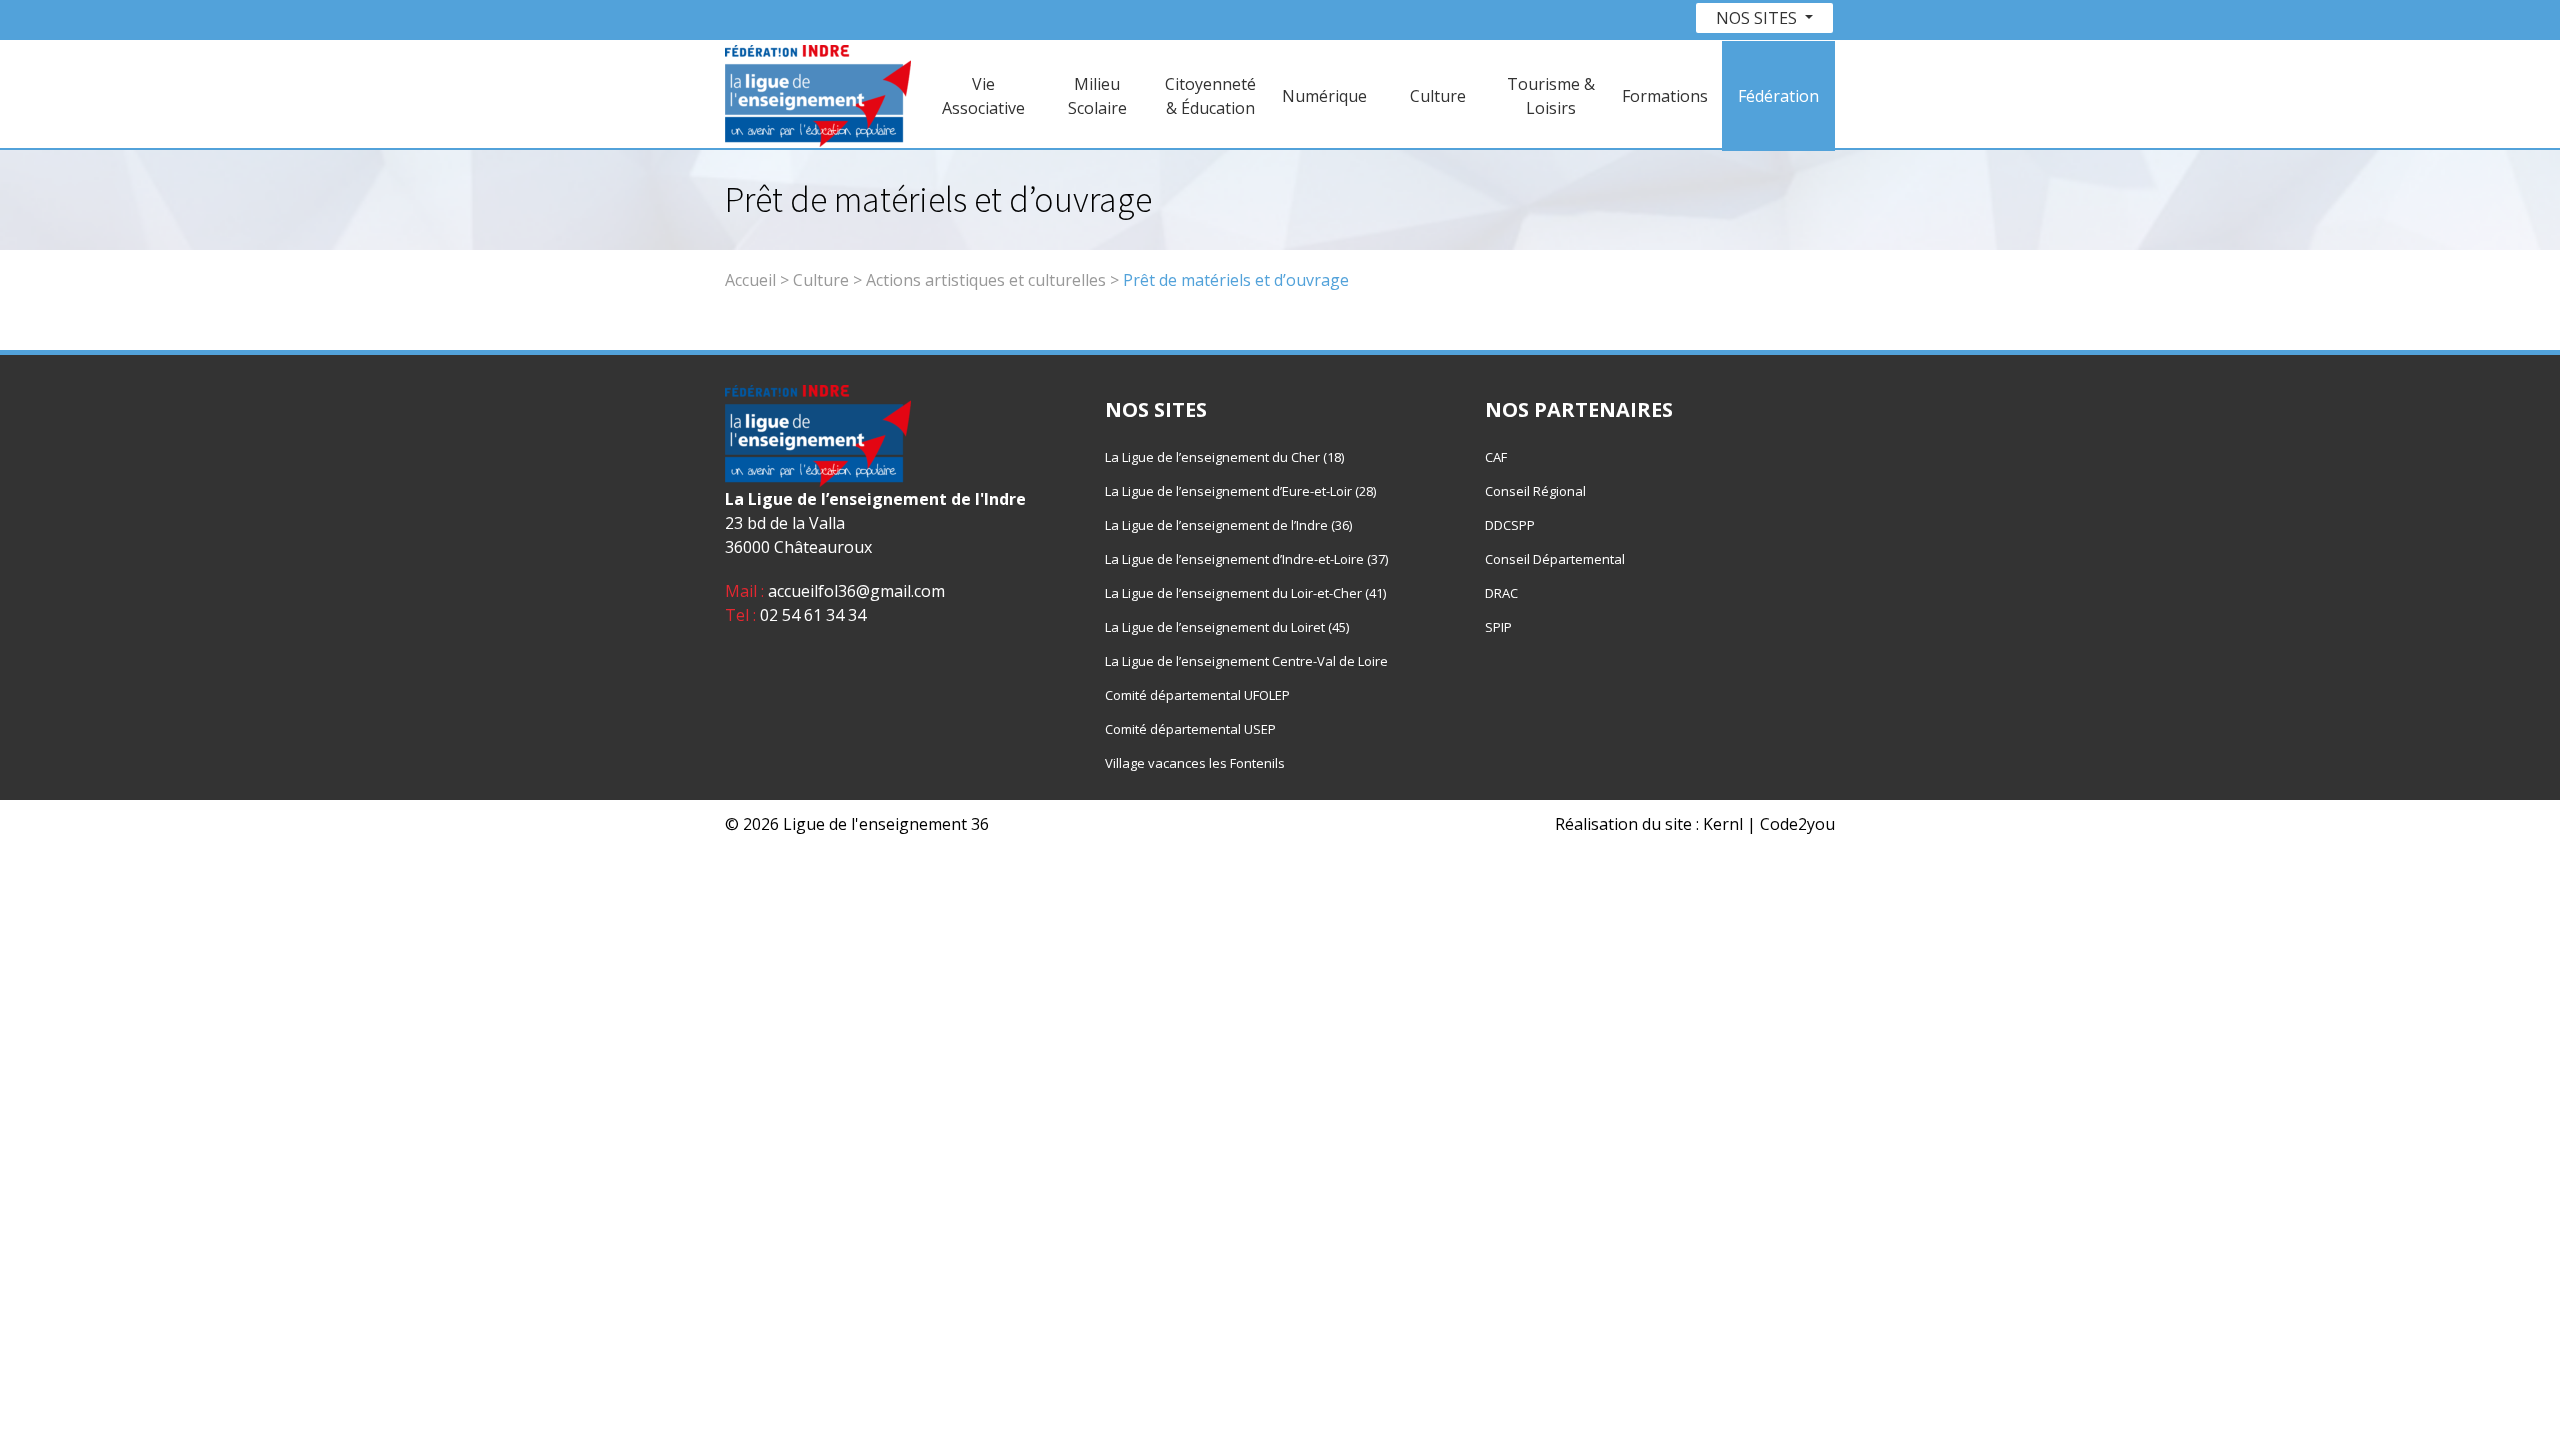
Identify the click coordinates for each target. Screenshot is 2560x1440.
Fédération (1778, 96)
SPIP (1498, 627)
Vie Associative (983, 96)
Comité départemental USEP (1190, 729)
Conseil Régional (1535, 491)
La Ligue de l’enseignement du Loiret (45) (1227, 627)
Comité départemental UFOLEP (1197, 695)
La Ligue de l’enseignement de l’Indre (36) (1228, 525)
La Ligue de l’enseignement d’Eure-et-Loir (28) (1240, 491)
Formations (1665, 96)
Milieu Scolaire (1097, 96)
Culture (1438, 96)
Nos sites (1758, 18)
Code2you (1797, 824)
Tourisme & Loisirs (1551, 96)
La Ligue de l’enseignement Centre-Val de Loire (1246, 661)
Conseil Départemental (1555, 559)
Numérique (1324, 96)
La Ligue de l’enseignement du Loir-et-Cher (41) (1245, 593)
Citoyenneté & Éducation (1210, 96)
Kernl (1723, 824)
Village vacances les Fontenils (1195, 763)
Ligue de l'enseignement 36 (886, 824)
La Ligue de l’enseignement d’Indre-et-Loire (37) (1246, 559)
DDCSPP (1510, 525)
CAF (1496, 457)
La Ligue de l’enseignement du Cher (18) (1224, 457)
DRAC (1501, 593)
